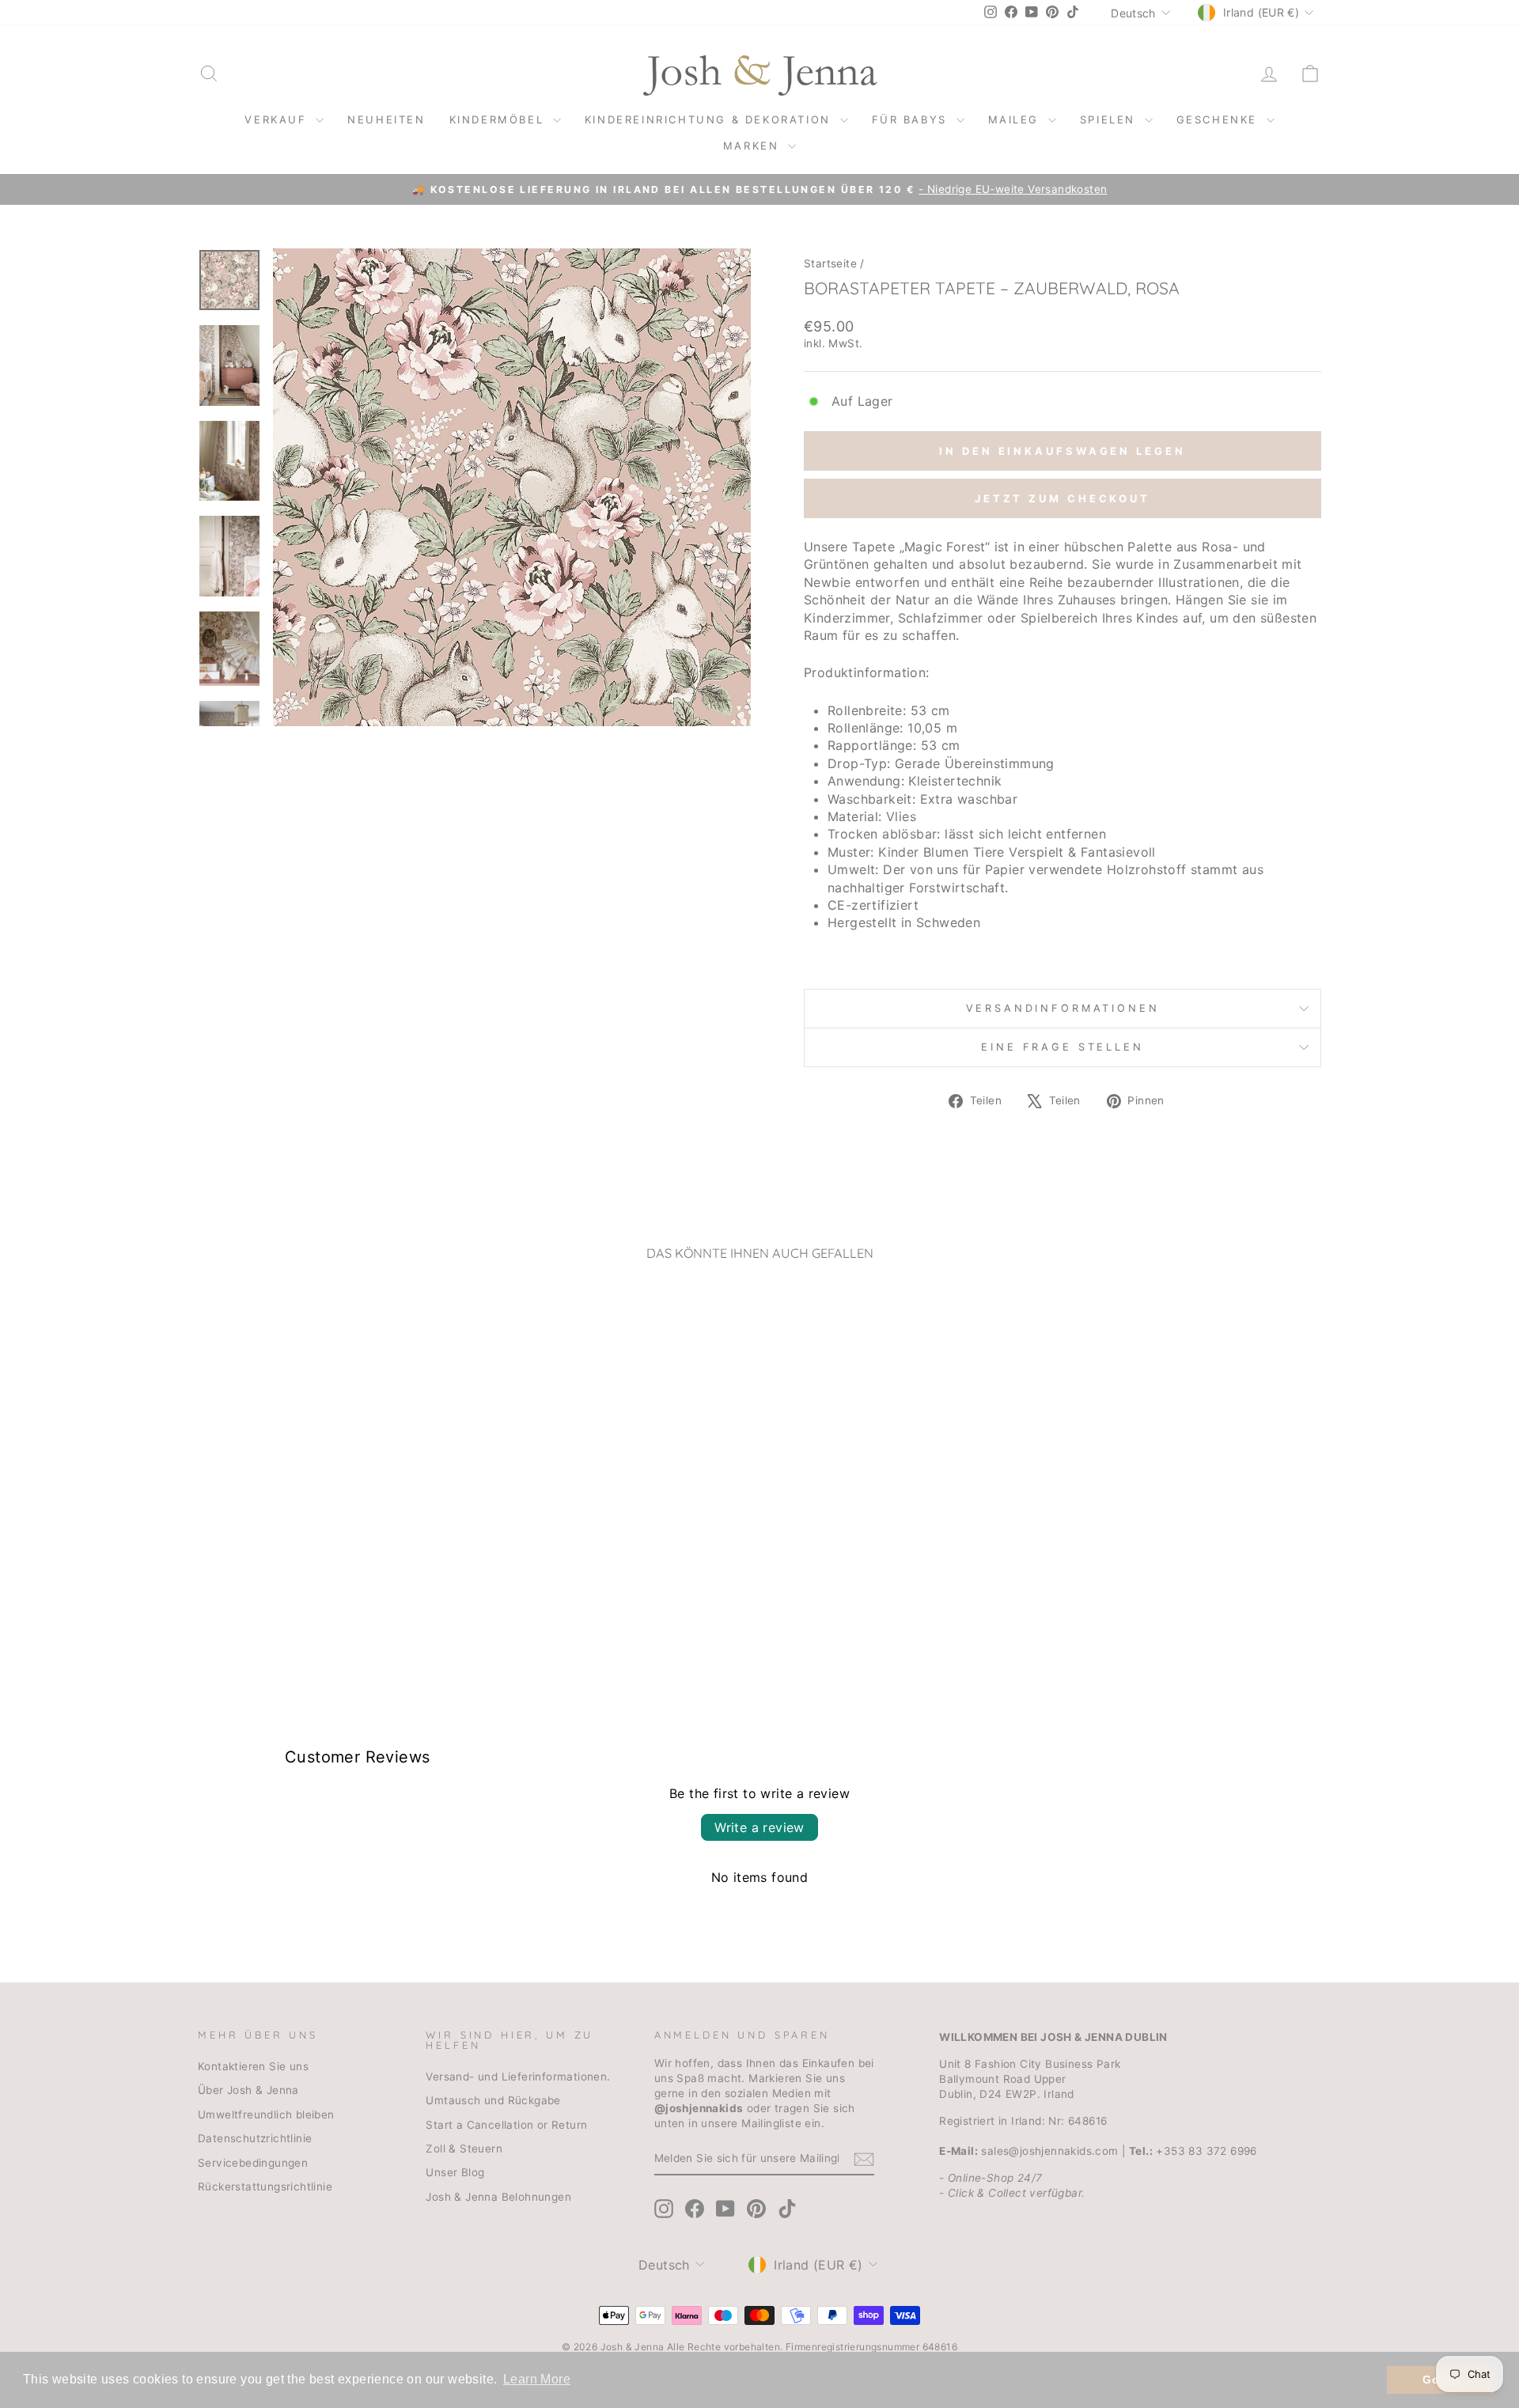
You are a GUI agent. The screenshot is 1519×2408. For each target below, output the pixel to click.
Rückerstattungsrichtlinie (265, 2187)
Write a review (759, 1827)
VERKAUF (278, 119)
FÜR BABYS (912, 119)
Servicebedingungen (253, 2163)
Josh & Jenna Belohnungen (498, 2197)
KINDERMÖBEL (499, 119)
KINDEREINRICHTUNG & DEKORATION (710, 119)
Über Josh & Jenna (248, 2090)
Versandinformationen (1063, 1008)
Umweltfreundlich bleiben (266, 2115)
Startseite (830, 263)
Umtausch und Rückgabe (493, 2100)
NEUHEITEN (386, 119)
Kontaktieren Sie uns (253, 2066)
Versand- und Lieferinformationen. (518, 2077)
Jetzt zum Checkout (1063, 498)
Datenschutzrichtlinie (255, 2138)
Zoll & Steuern (464, 2149)
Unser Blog (455, 2172)
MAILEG (1016, 119)
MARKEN (754, 146)
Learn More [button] (537, 2379)
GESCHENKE (1220, 119)
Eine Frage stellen (1062, 1047)
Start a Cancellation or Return (506, 2125)
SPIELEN (1110, 119)
